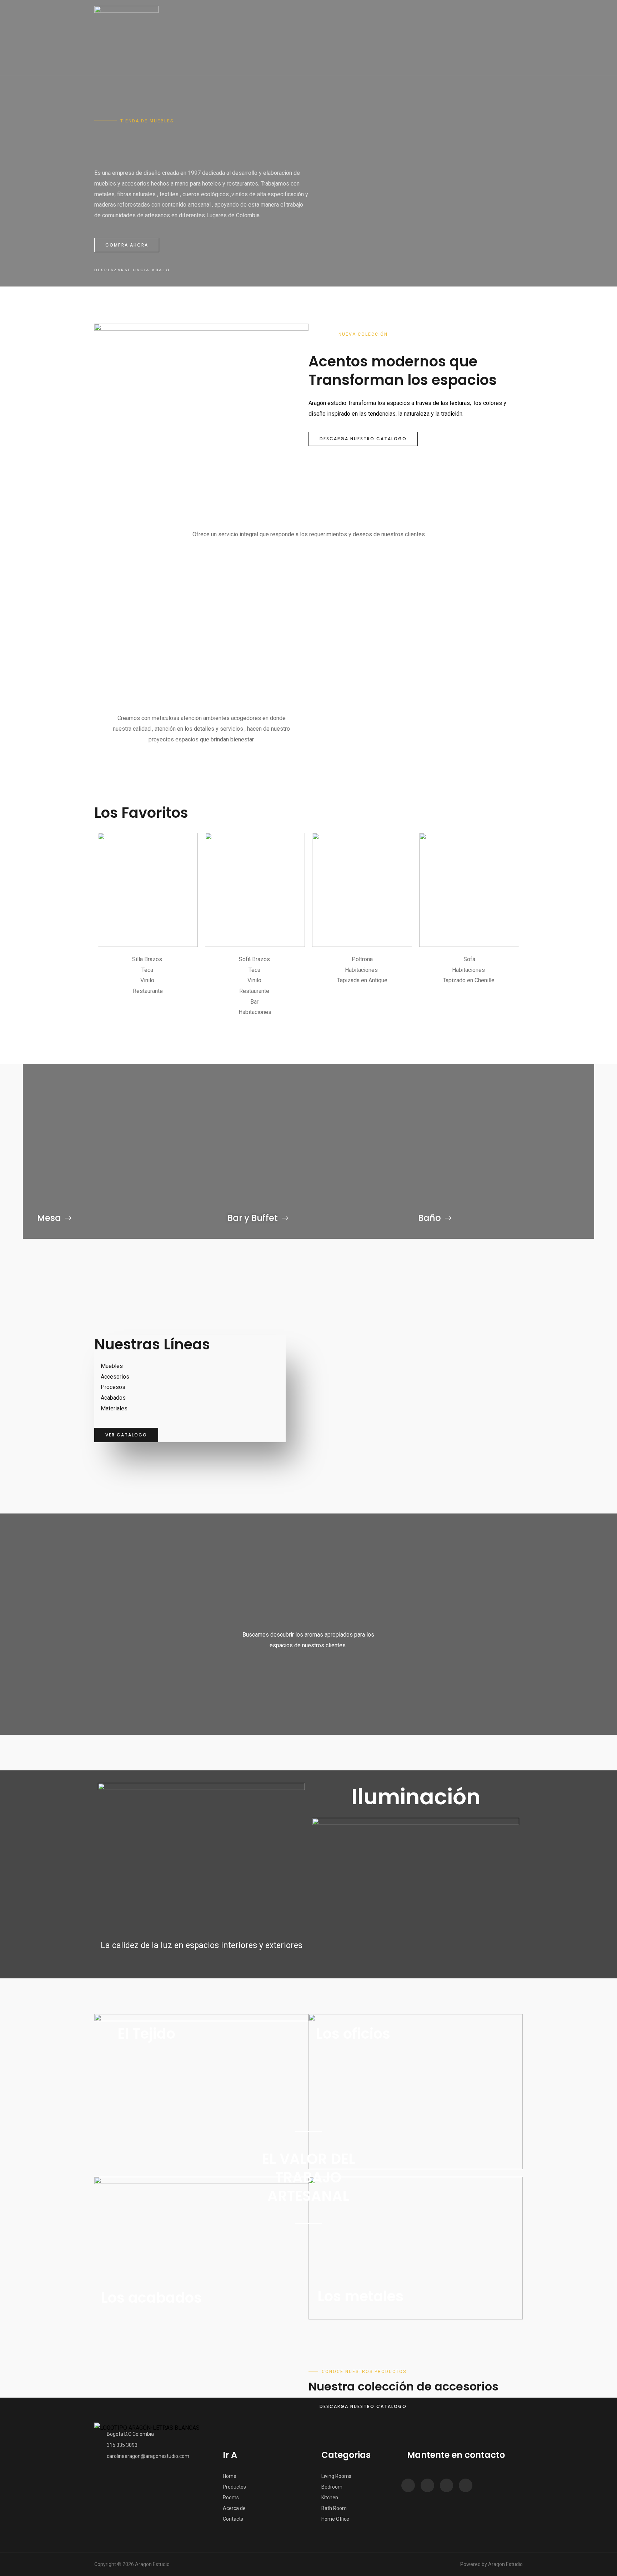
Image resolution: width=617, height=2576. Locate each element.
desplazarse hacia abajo (132, 270)
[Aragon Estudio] (126, 38)
